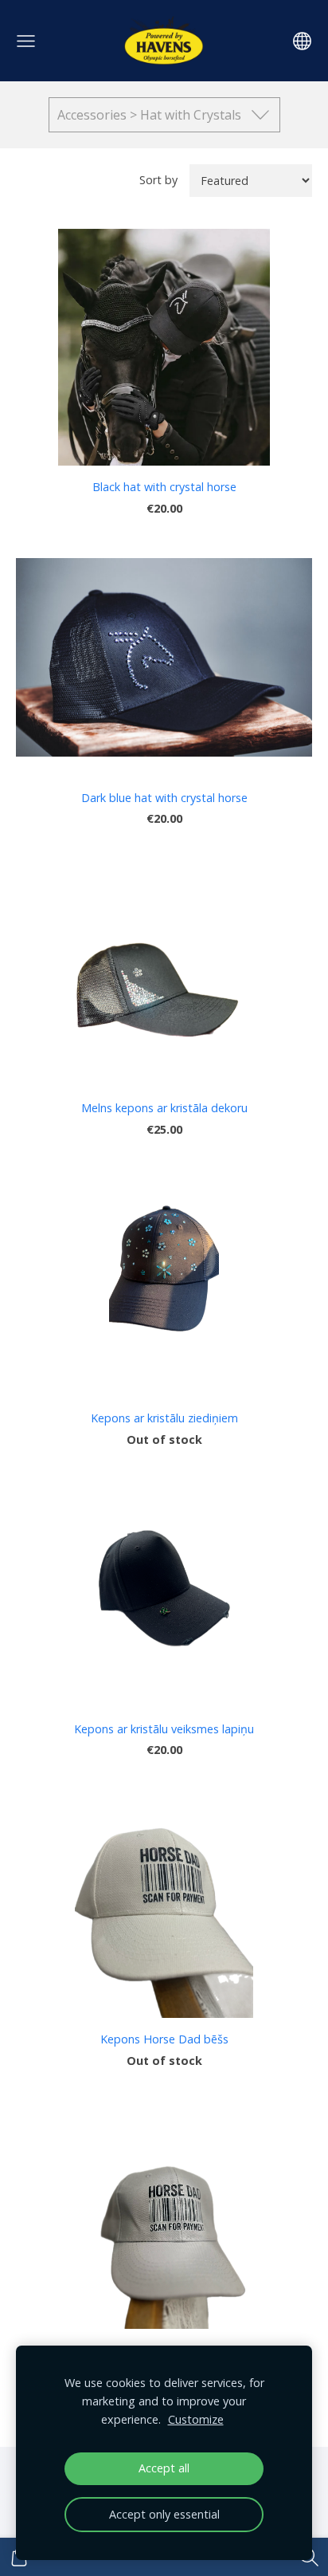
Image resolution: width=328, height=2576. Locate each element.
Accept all (164, 2468)
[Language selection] (302, 41)
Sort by (158, 180)
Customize (196, 2419)
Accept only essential (164, 2514)
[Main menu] (26, 41)
